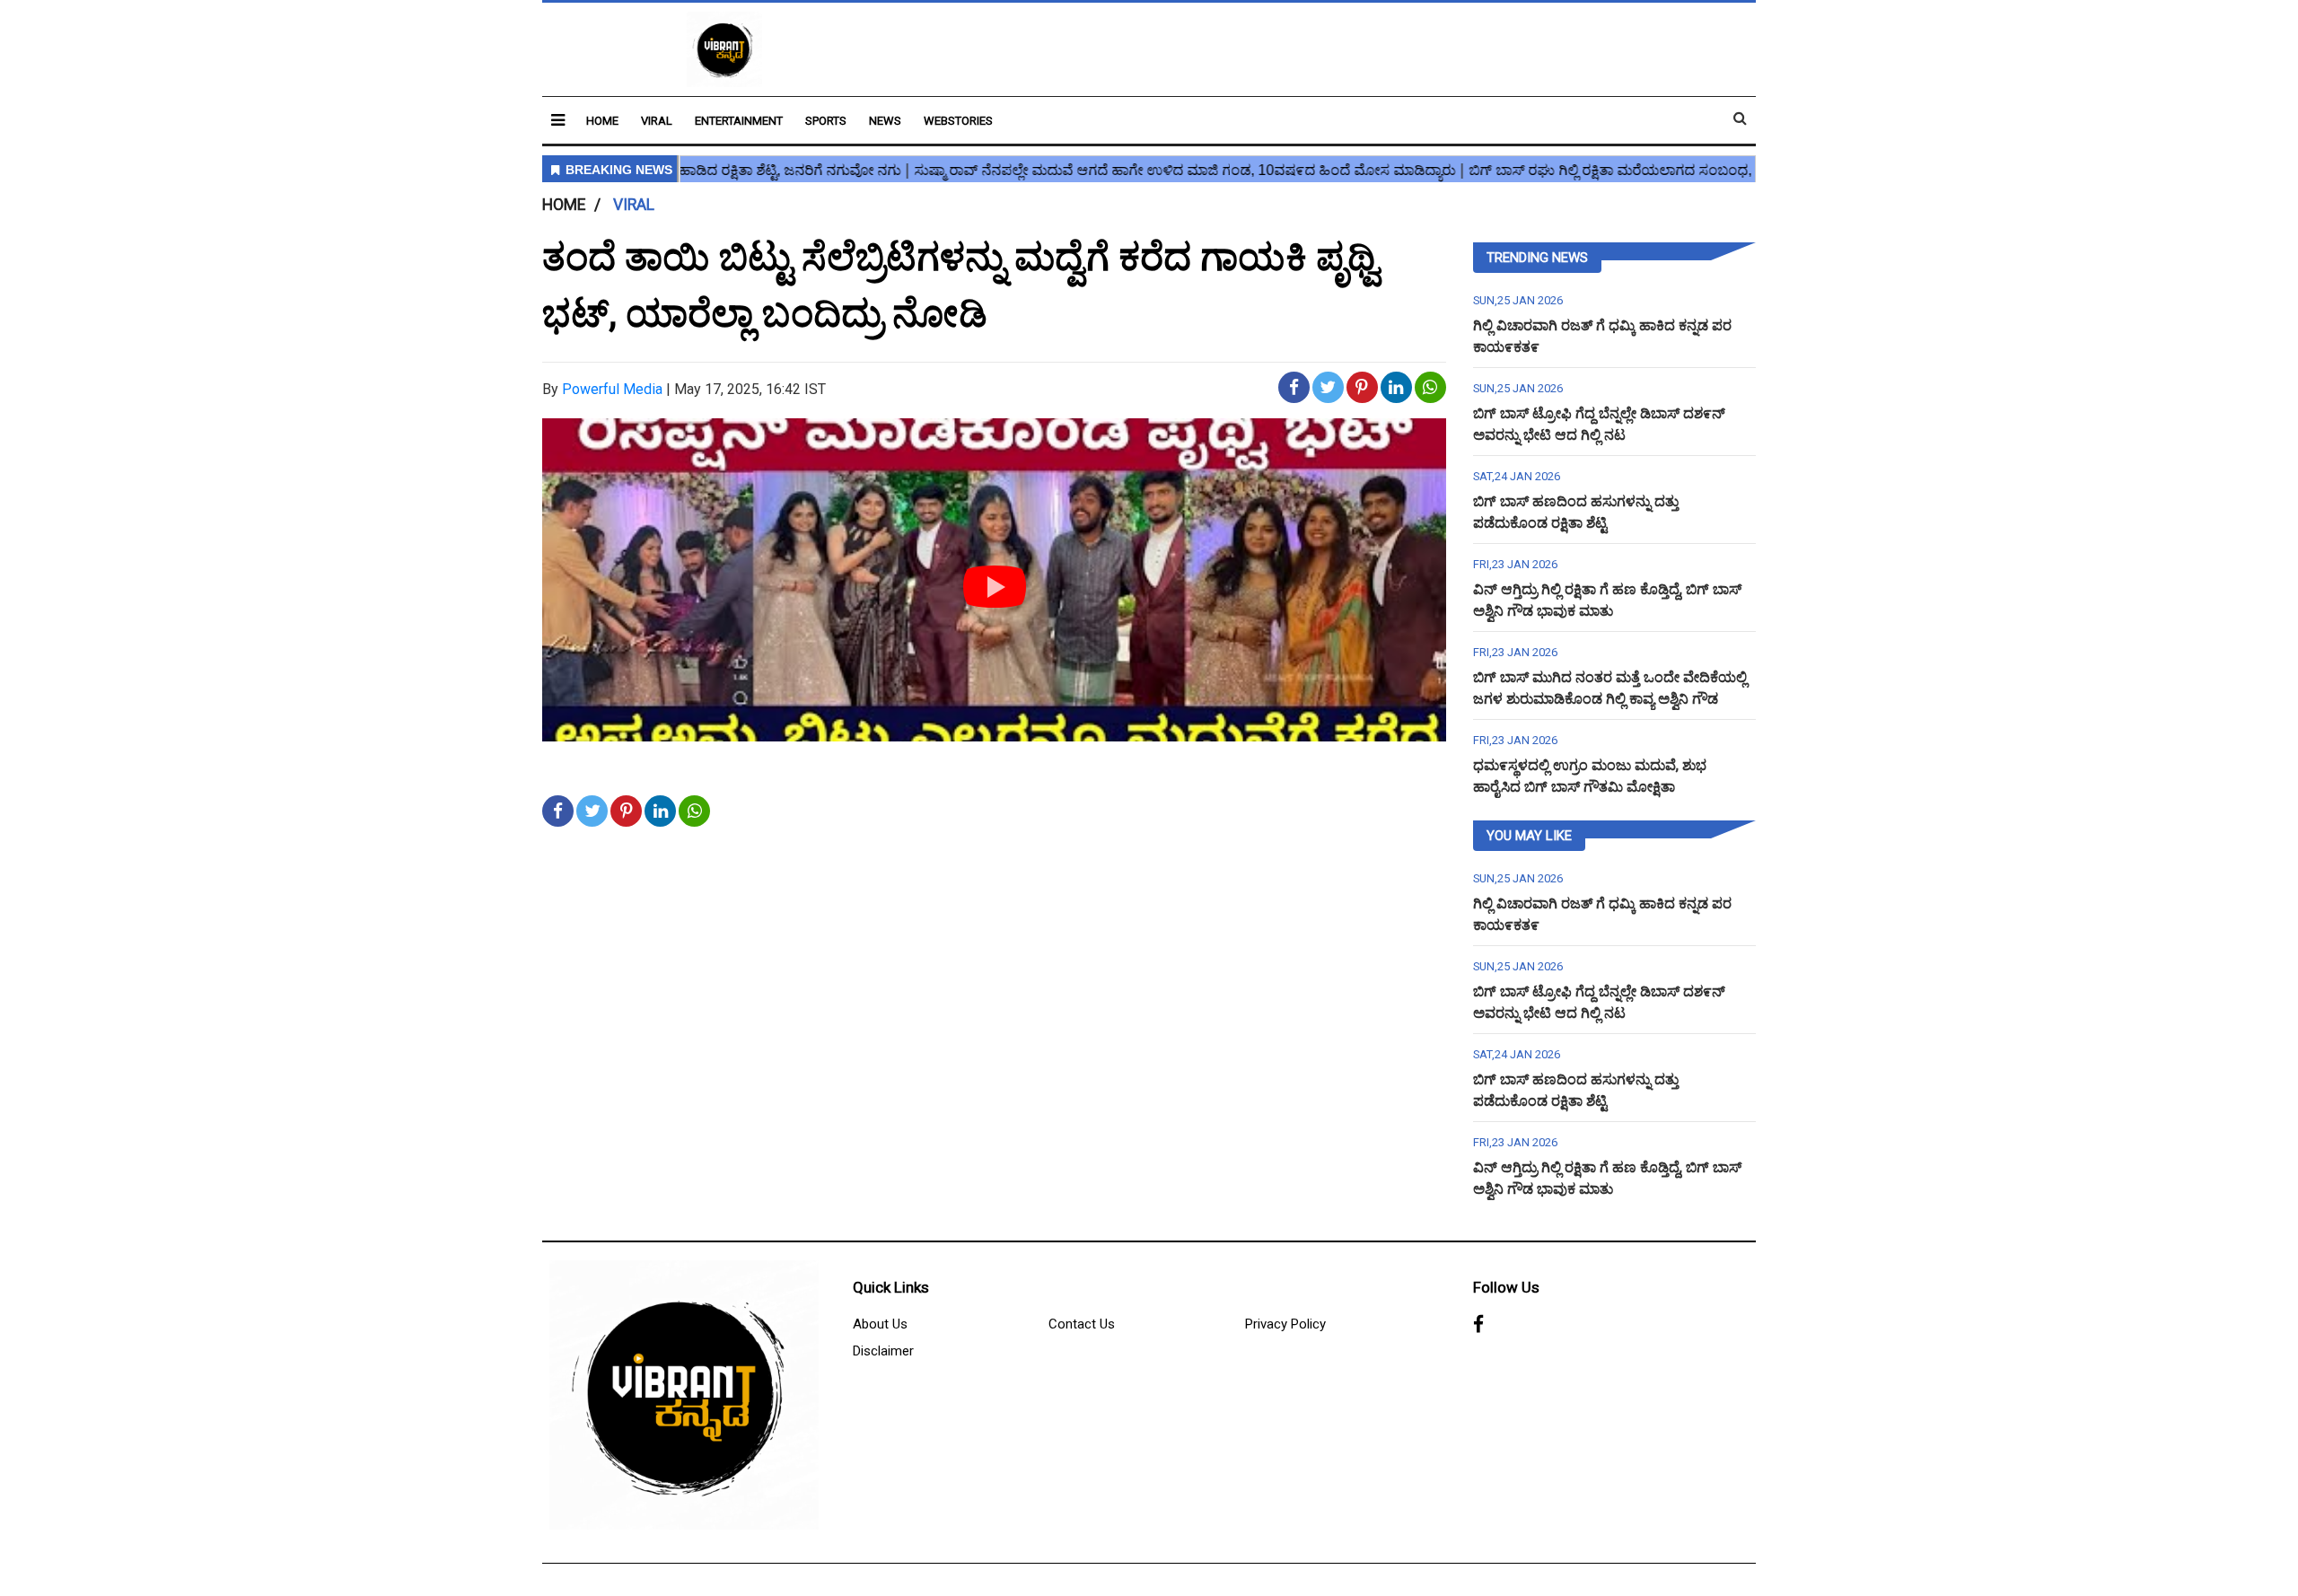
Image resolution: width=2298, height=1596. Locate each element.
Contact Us (1082, 1324)
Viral (657, 121)
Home (602, 121)
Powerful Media (612, 389)
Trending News (1537, 258)
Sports (826, 121)
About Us (880, 1324)
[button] (558, 120)
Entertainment (739, 121)
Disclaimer (883, 1351)
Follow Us (1506, 1287)
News (885, 121)
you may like (1529, 836)
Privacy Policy (1285, 1324)
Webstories (958, 121)
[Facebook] (1478, 1325)
